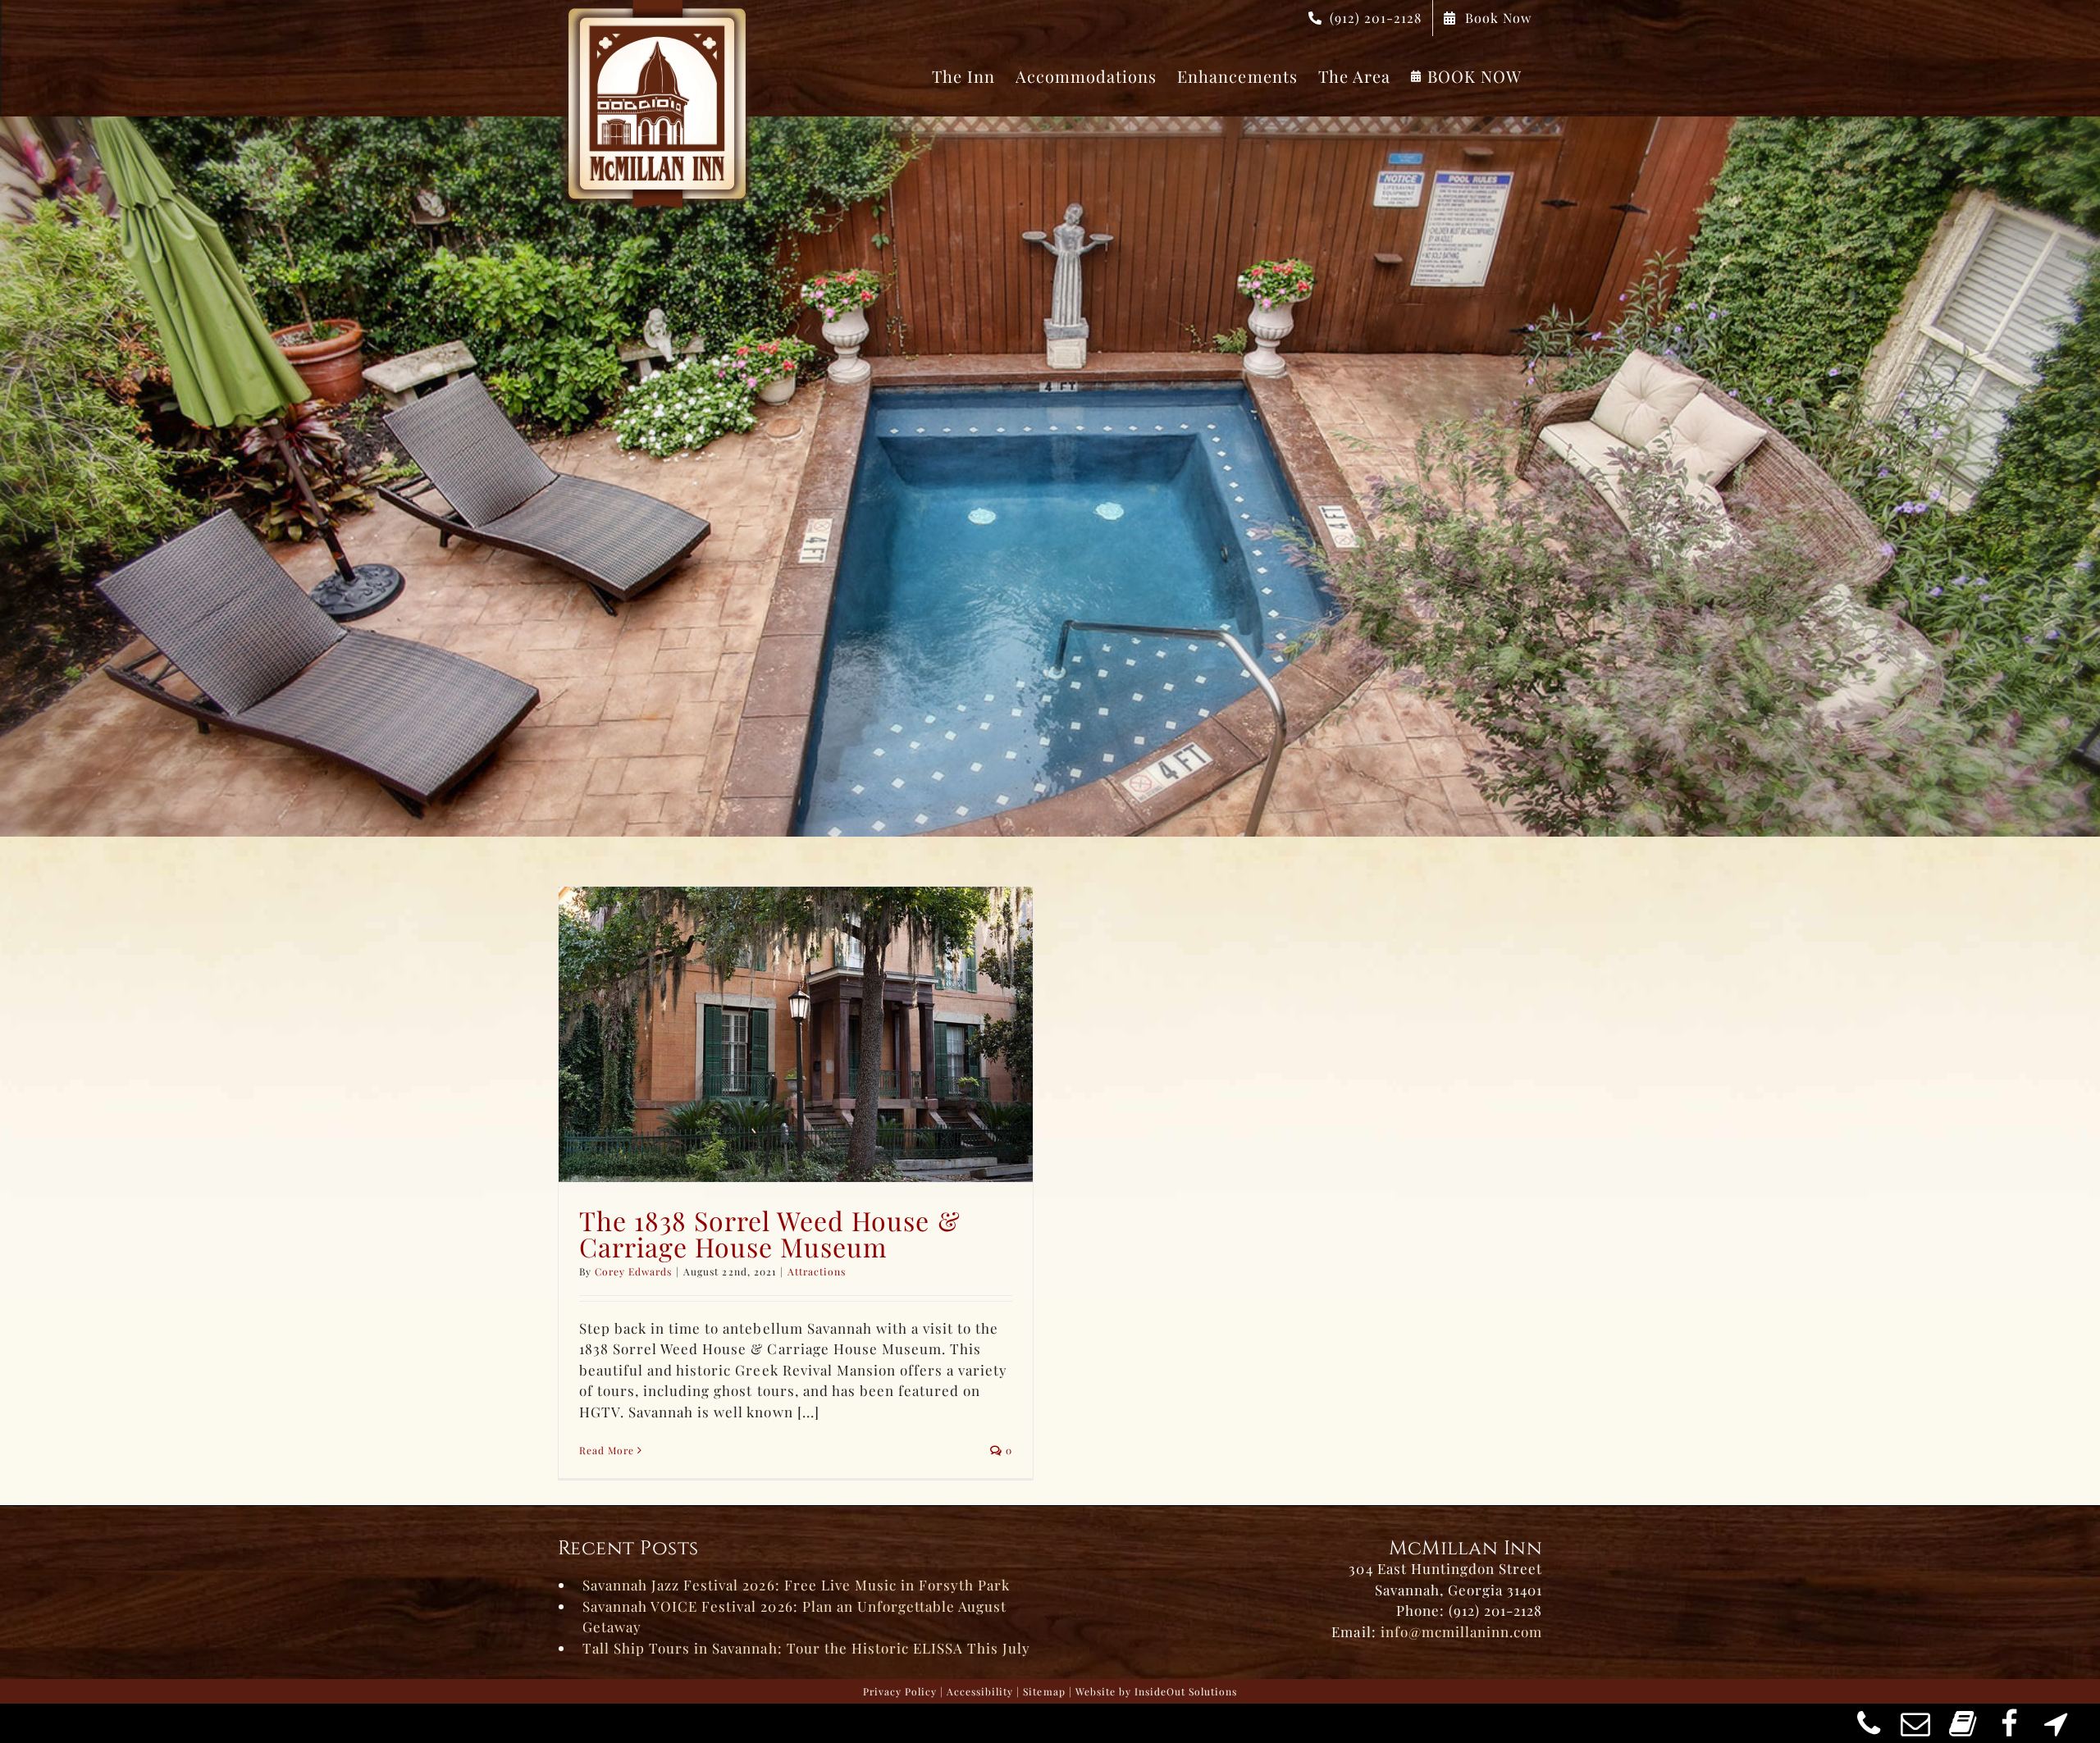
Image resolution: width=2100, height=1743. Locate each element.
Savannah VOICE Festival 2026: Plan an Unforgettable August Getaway (794, 1617)
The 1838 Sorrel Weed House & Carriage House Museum (770, 1233)
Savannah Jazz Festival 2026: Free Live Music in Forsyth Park (796, 1585)
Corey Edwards (633, 1271)
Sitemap (1044, 1691)
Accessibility (980, 1691)
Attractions (817, 1271)
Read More (607, 1450)
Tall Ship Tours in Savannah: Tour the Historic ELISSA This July (806, 1648)
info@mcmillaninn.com (1461, 1631)
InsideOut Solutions (1186, 1691)
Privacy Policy (900, 1691)
